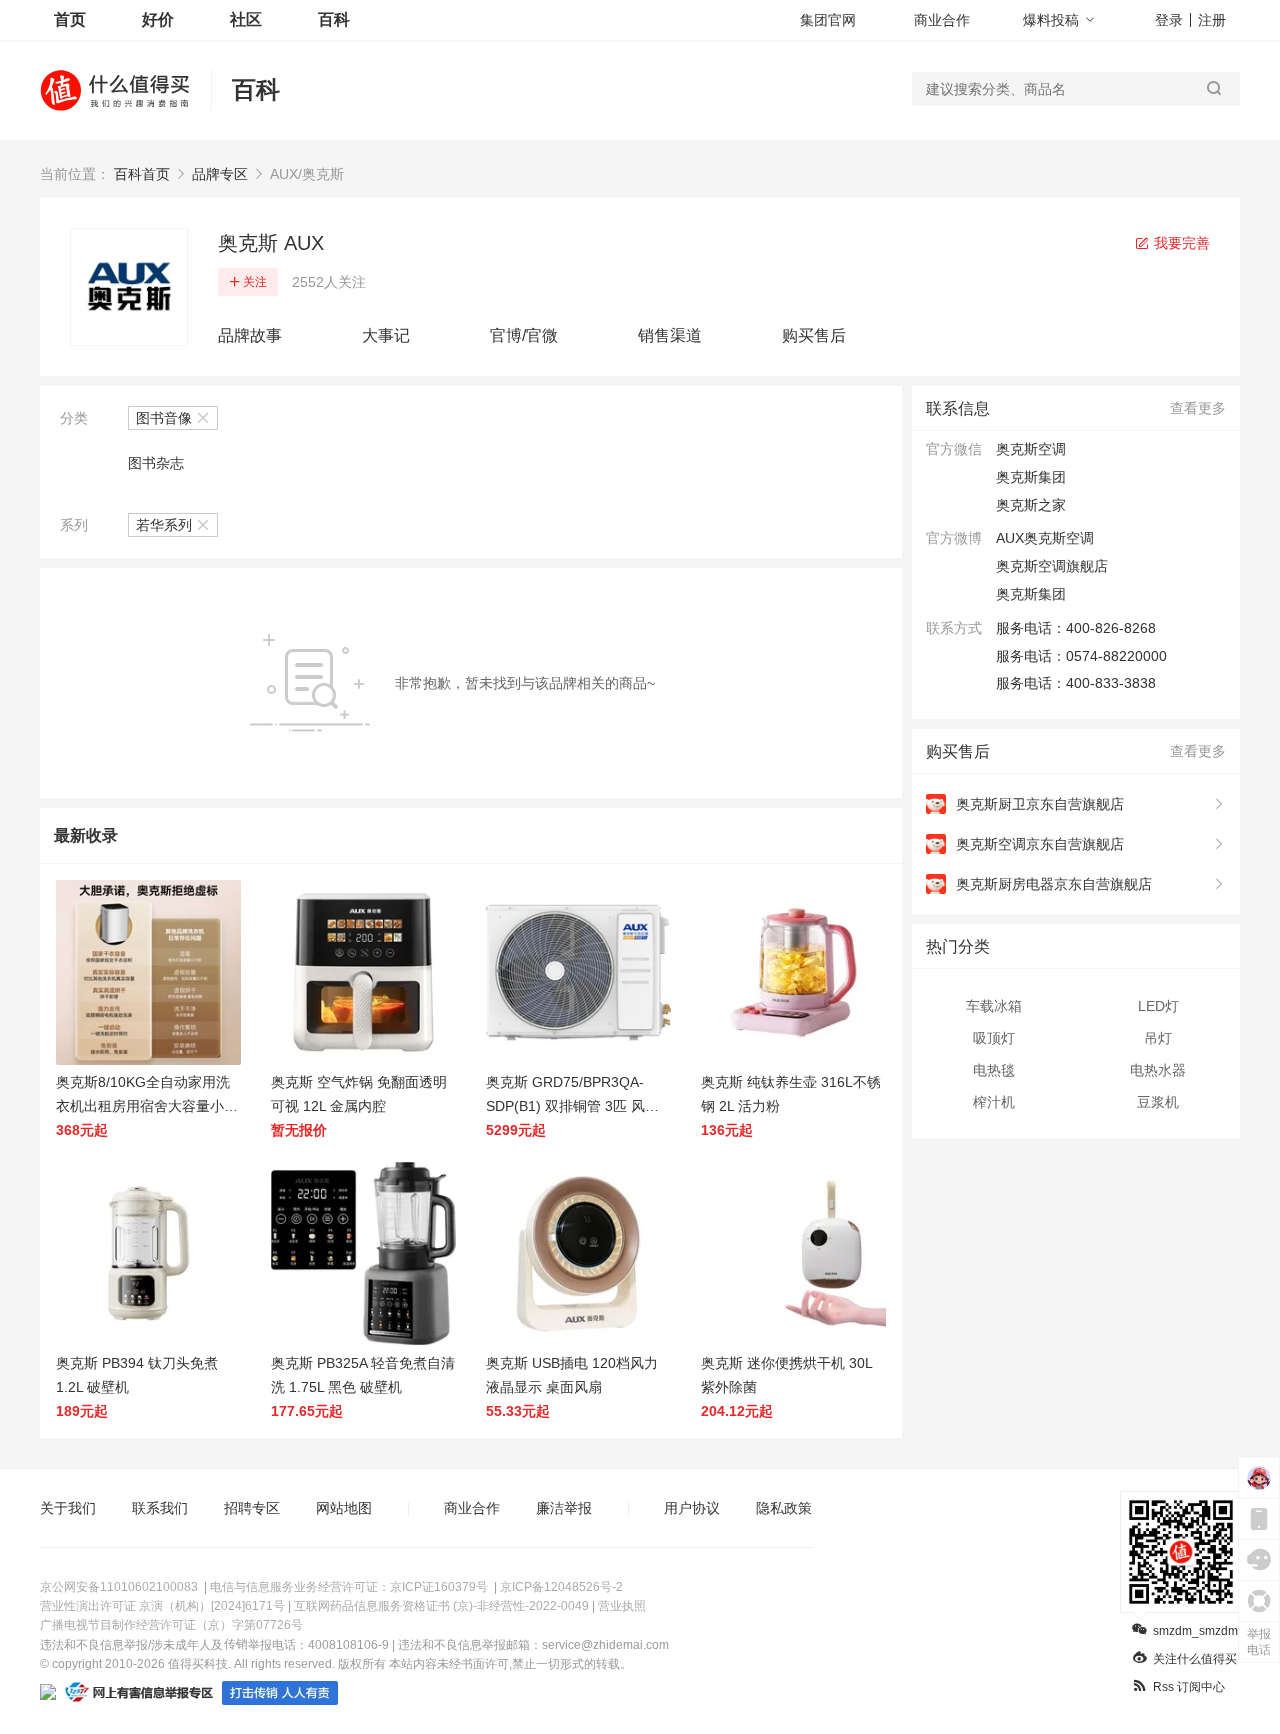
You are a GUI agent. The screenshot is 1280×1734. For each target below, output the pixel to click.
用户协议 (692, 1508)
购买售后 (814, 335)
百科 (334, 19)
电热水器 (1158, 1070)
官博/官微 (524, 335)
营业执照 (622, 1606)
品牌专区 (220, 174)
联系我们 (160, 1508)
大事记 (386, 335)
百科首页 (142, 174)
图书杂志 (156, 463)
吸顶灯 (994, 1038)
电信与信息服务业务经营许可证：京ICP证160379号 (349, 1587)
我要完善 (1180, 243)
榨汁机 (994, 1102)
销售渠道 (670, 335)
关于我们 (68, 1508)
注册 (1212, 20)
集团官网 (828, 20)
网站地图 (344, 1508)
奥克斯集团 (1031, 594)
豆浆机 (1158, 1102)
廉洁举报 (564, 1508)
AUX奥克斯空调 (1045, 538)
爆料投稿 (1051, 20)
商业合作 (942, 20)
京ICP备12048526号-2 (561, 1587)
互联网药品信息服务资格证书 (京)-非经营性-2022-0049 (441, 1606)
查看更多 (1198, 408)
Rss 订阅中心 (1189, 1687)
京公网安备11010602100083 (119, 1587)
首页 (70, 19)
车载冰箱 (994, 1006)
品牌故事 (250, 335)
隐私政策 (784, 1508)
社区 (246, 19)
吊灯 (1158, 1038)
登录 (1169, 20)
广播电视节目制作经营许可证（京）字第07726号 (171, 1625)
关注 (255, 282)
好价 (158, 19)
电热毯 (994, 1070)
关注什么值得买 (1195, 1659)
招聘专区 (252, 1508)
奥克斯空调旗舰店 (1052, 566)
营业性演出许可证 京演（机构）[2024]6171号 (162, 1606)
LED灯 (1158, 1006)
